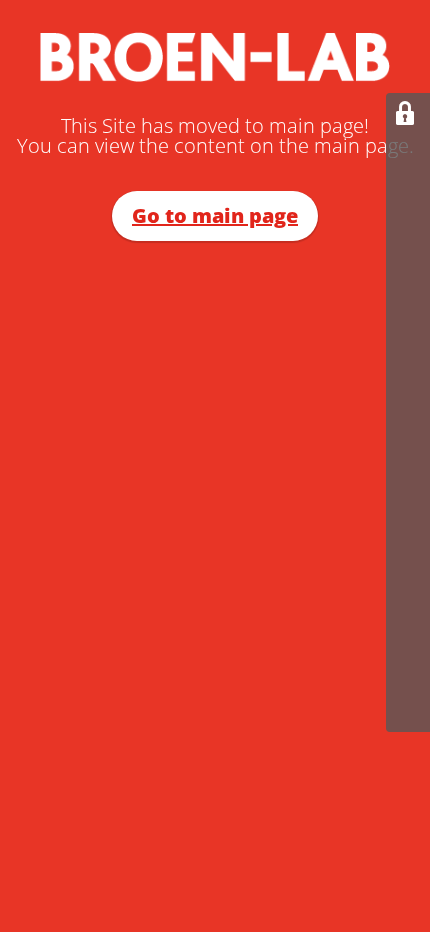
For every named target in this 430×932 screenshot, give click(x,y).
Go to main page (215, 215)
